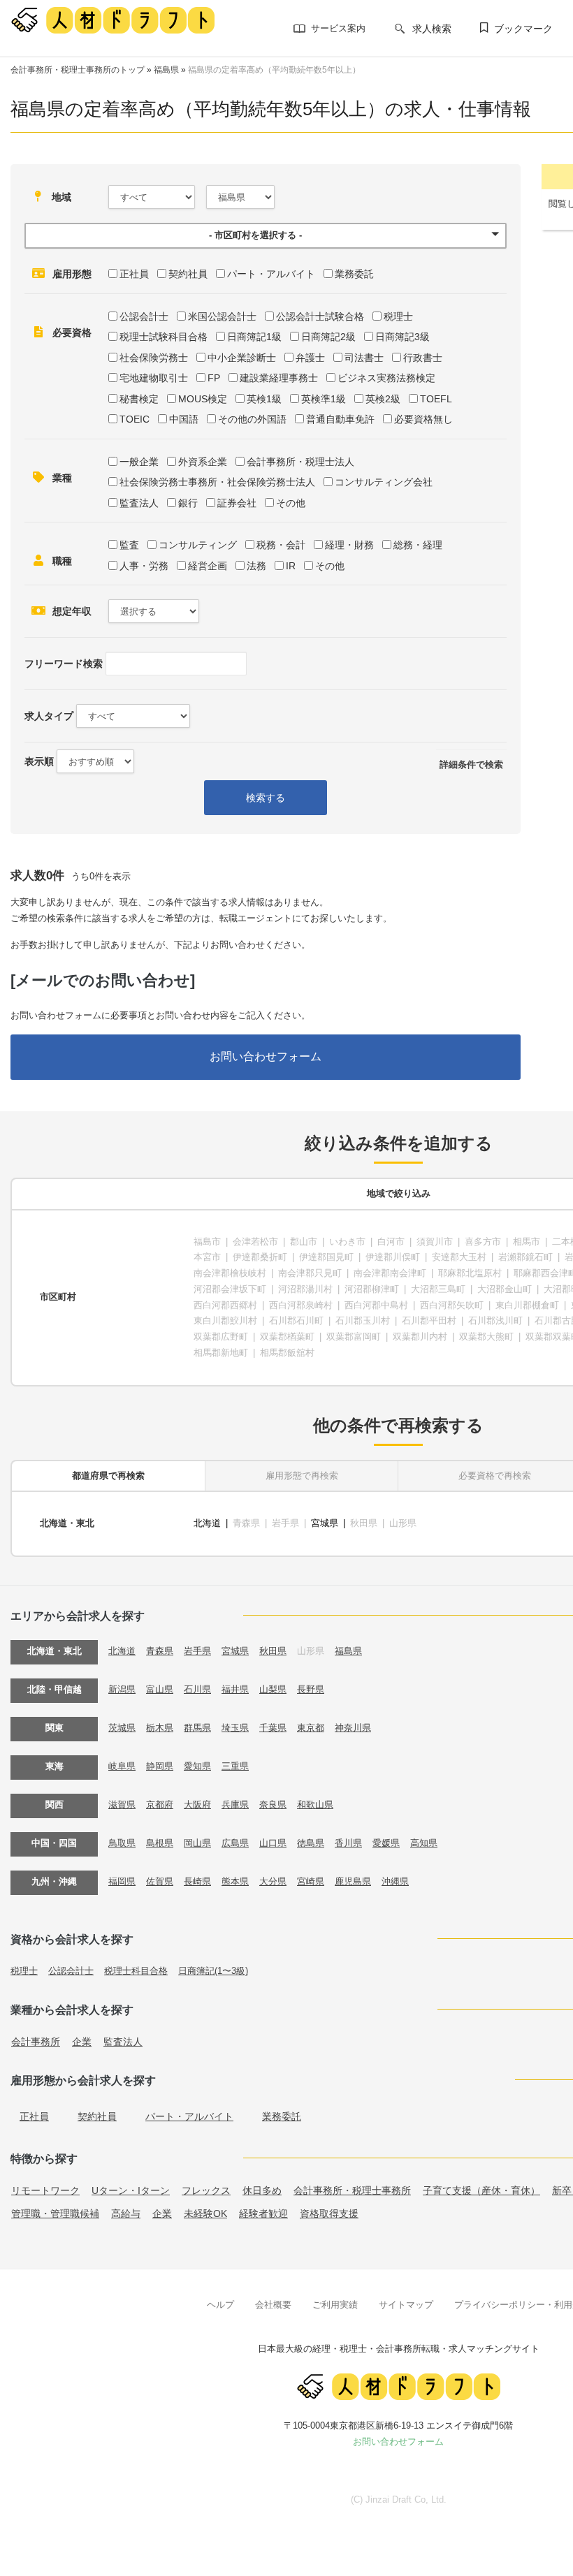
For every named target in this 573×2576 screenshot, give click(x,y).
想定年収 (72, 611)
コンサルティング (198, 545)
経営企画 (208, 566)
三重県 (235, 1766)
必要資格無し (423, 419)
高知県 (424, 1843)
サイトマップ (406, 2305)
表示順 (39, 761)
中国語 (184, 419)
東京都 (311, 1728)
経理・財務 (349, 545)
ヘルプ (220, 2305)
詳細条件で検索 (471, 764)
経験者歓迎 (263, 2213)
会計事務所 (36, 2042)
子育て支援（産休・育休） (481, 2190)
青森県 (160, 1651)
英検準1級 (324, 399)
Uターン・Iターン (131, 2190)
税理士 (398, 316)
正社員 (134, 274)
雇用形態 (72, 274)
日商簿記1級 (254, 337)
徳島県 (311, 1843)
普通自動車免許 (340, 419)
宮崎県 (311, 1881)
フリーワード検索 (64, 664)
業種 (62, 478)
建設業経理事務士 (279, 378)
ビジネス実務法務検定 (386, 378)
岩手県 (197, 1651)
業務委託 (354, 274)
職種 (62, 561)
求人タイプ (49, 716)
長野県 (311, 1689)
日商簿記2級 (328, 337)
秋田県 (273, 1651)
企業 (82, 2042)
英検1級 (264, 399)
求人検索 (432, 29)
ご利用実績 (335, 2305)
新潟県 (122, 1689)
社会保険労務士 (154, 358)
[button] (266, 236)
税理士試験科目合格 (164, 337)
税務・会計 (281, 545)
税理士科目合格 (136, 1971)
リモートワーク (45, 2190)
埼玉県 (235, 1728)
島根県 (160, 1843)
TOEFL (436, 399)
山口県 (273, 1843)
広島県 (235, 1843)
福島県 (166, 70)
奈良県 (273, 1805)
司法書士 (364, 358)
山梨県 (273, 1689)
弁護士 (310, 358)
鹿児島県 (353, 1881)
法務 (256, 566)
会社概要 (273, 2305)
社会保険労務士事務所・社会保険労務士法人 (217, 482)
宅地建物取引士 (154, 378)
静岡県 (160, 1766)
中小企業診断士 (242, 358)
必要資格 (72, 332)
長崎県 (197, 1881)
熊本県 (235, 1881)
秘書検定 (139, 399)
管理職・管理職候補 (55, 2213)
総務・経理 (418, 545)
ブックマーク (523, 29)
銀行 (188, 503)
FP (214, 378)
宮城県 (325, 1523)
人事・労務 (144, 566)
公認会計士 (144, 316)
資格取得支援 (329, 2213)
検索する (266, 798)
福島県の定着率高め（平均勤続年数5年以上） (274, 70)
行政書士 (423, 358)
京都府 (160, 1805)
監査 (129, 545)
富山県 (160, 1689)
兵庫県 (235, 1805)
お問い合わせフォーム (266, 1056)
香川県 (348, 1843)
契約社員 (188, 274)
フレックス (206, 2190)
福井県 (235, 1689)
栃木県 (160, 1728)
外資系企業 (203, 462)
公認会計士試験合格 (320, 316)
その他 (291, 503)
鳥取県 (122, 1843)
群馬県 (197, 1728)
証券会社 (237, 503)
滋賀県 (122, 1805)
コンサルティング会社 (384, 482)
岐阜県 (122, 1766)
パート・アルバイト (271, 274)
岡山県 (197, 1843)
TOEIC (135, 419)
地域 (61, 197)
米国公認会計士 (222, 316)
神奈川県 (353, 1728)
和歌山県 (315, 1805)
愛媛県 (386, 1843)
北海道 (207, 1523)
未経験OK (205, 2213)
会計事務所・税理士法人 (300, 462)
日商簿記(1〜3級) (213, 1971)
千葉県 (273, 1728)
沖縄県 (395, 1881)
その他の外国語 (252, 419)
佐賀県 (160, 1881)
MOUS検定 (203, 399)
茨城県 (122, 1728)
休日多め (262, 2190)
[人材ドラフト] (113, 20)
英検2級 (383, 399)
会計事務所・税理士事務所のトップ (78, 70)
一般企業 (139, 462)
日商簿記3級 (402, 337)
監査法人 (139, 503)
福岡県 (122, 1881)
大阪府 (197, 1805)
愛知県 (197, 1766)
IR (291, 566)
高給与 (126, 2213)
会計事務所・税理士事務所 (352, 2190)
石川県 (197, 1689)
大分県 (273, 1881)
